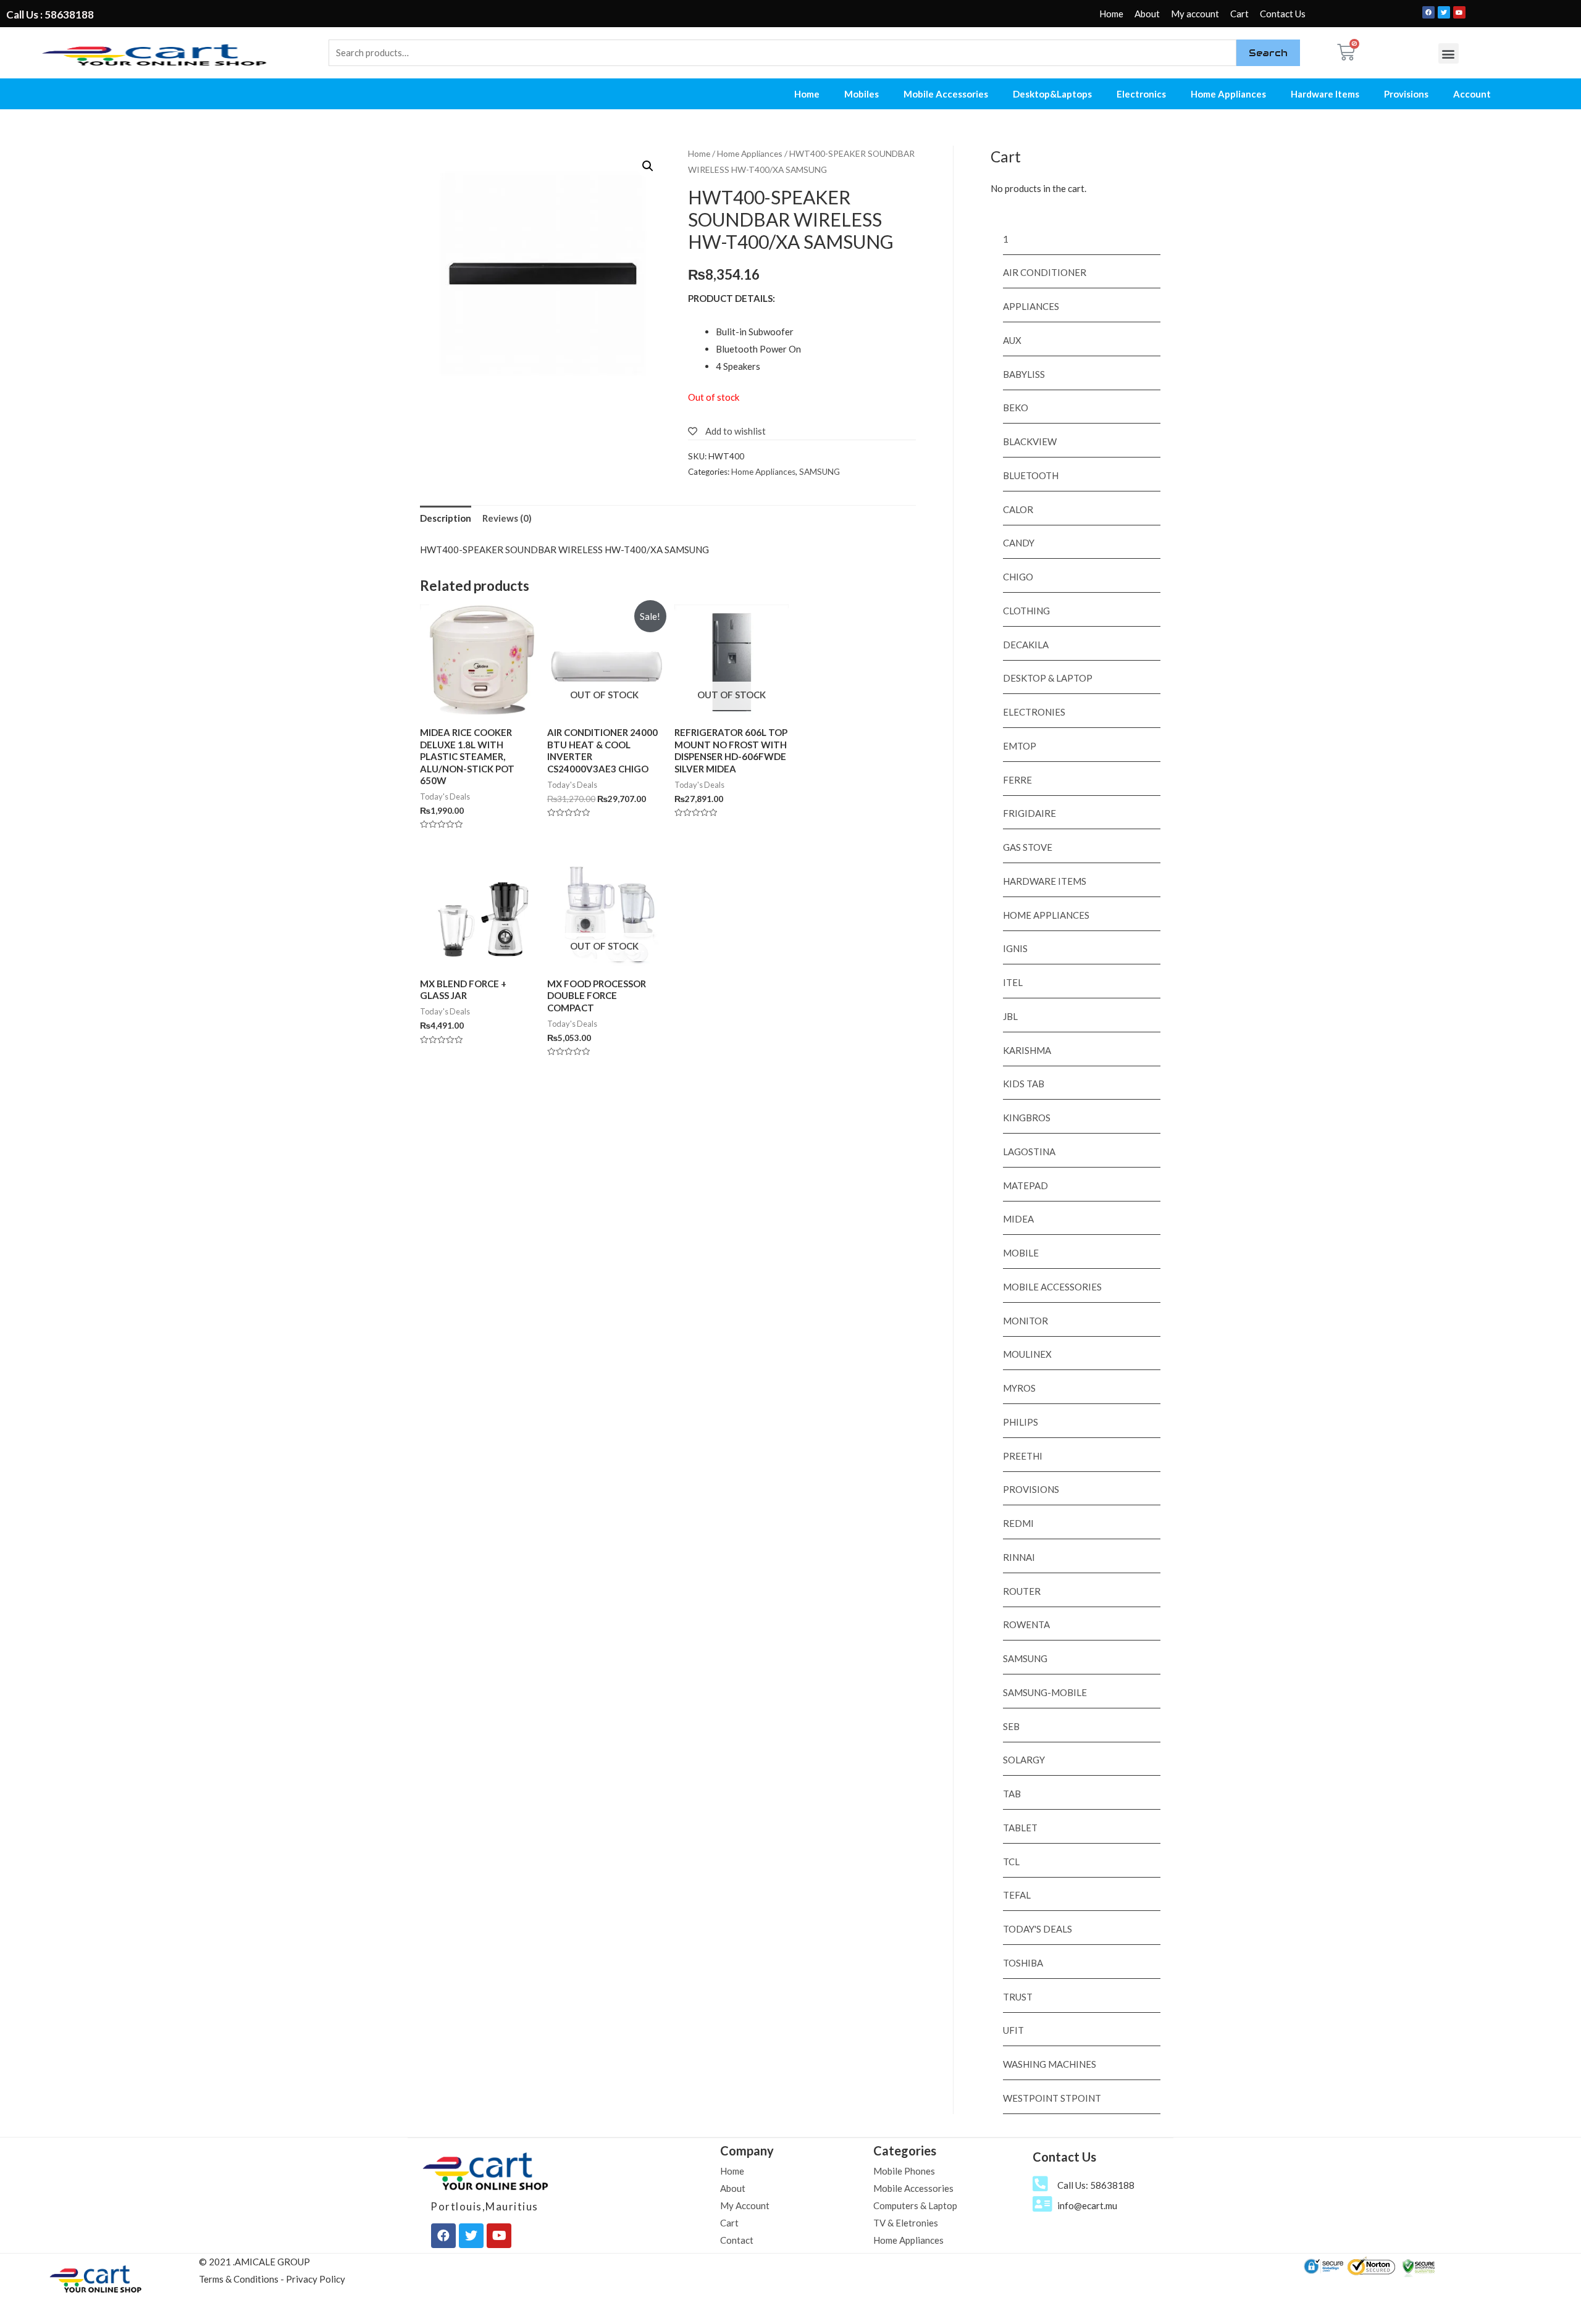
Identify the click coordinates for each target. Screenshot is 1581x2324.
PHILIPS (1021, 1422)
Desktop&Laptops (1052, 94)
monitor (1025, 1321)
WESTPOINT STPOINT (1052, 2098)
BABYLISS (1024, 374)
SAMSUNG (820, 472)
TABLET (1020, 1828)
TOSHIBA (1023, 1963)
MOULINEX (1027, 1354)
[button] (1449, 53)
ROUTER (1022, 1591)
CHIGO (1018, 577)
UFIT (1013, 2030)
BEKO (1016, 408)
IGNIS (1015, 948)
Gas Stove (1028, 847)
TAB (1012, 1794)
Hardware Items (1325, 94)
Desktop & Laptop (1048, 678)
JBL (1010, 1016)
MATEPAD (1025, 1185)
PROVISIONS (1031, 1489)
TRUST (1018, 1997)
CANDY (1019, 543)
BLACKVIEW (1030, 441)
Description (446, 518)
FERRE (1017, 780)
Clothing (1026, 611)
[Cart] (1346, 52)
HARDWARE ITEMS (1045, 881)
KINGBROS (1027, 1118)
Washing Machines (1050, 2064)
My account (1195, 14)
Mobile (1021, 1253)
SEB (1011, 1726)
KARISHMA (1027, 1050)
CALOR (1018, 509)
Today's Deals (1038, 1929)
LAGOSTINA (1029, 1152)
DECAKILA (1026, 645)
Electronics (1141, 94)
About (1147, 14)
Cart (1239, 14)
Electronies (1034, 712)
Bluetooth (1031, 475)
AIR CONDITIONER (1045, 272)
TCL (1011, 1862)
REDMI (1018, 1523)
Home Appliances (1228, 94)
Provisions (1406, 94)
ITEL (1013, 982)
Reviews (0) (507, 518)
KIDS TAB (1024, 1084)
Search (1268, 53)
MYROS (1019, 1388)
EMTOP (1020, 746)
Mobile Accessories (946, 94)
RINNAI (1019, 1557)
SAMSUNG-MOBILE (1045, 1692)
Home (1111, 14)
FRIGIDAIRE (1030, 813)
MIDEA (1018, 1219)
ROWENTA (1026, 1624)
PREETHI (1023, 1456)
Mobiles (862, 94)
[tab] (446, 519)
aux (1012, 340)
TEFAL (1017, 1895)
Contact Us (1283, 14)
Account (1472, 94)
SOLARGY (1024, 1760)
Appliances (1031, 306)
